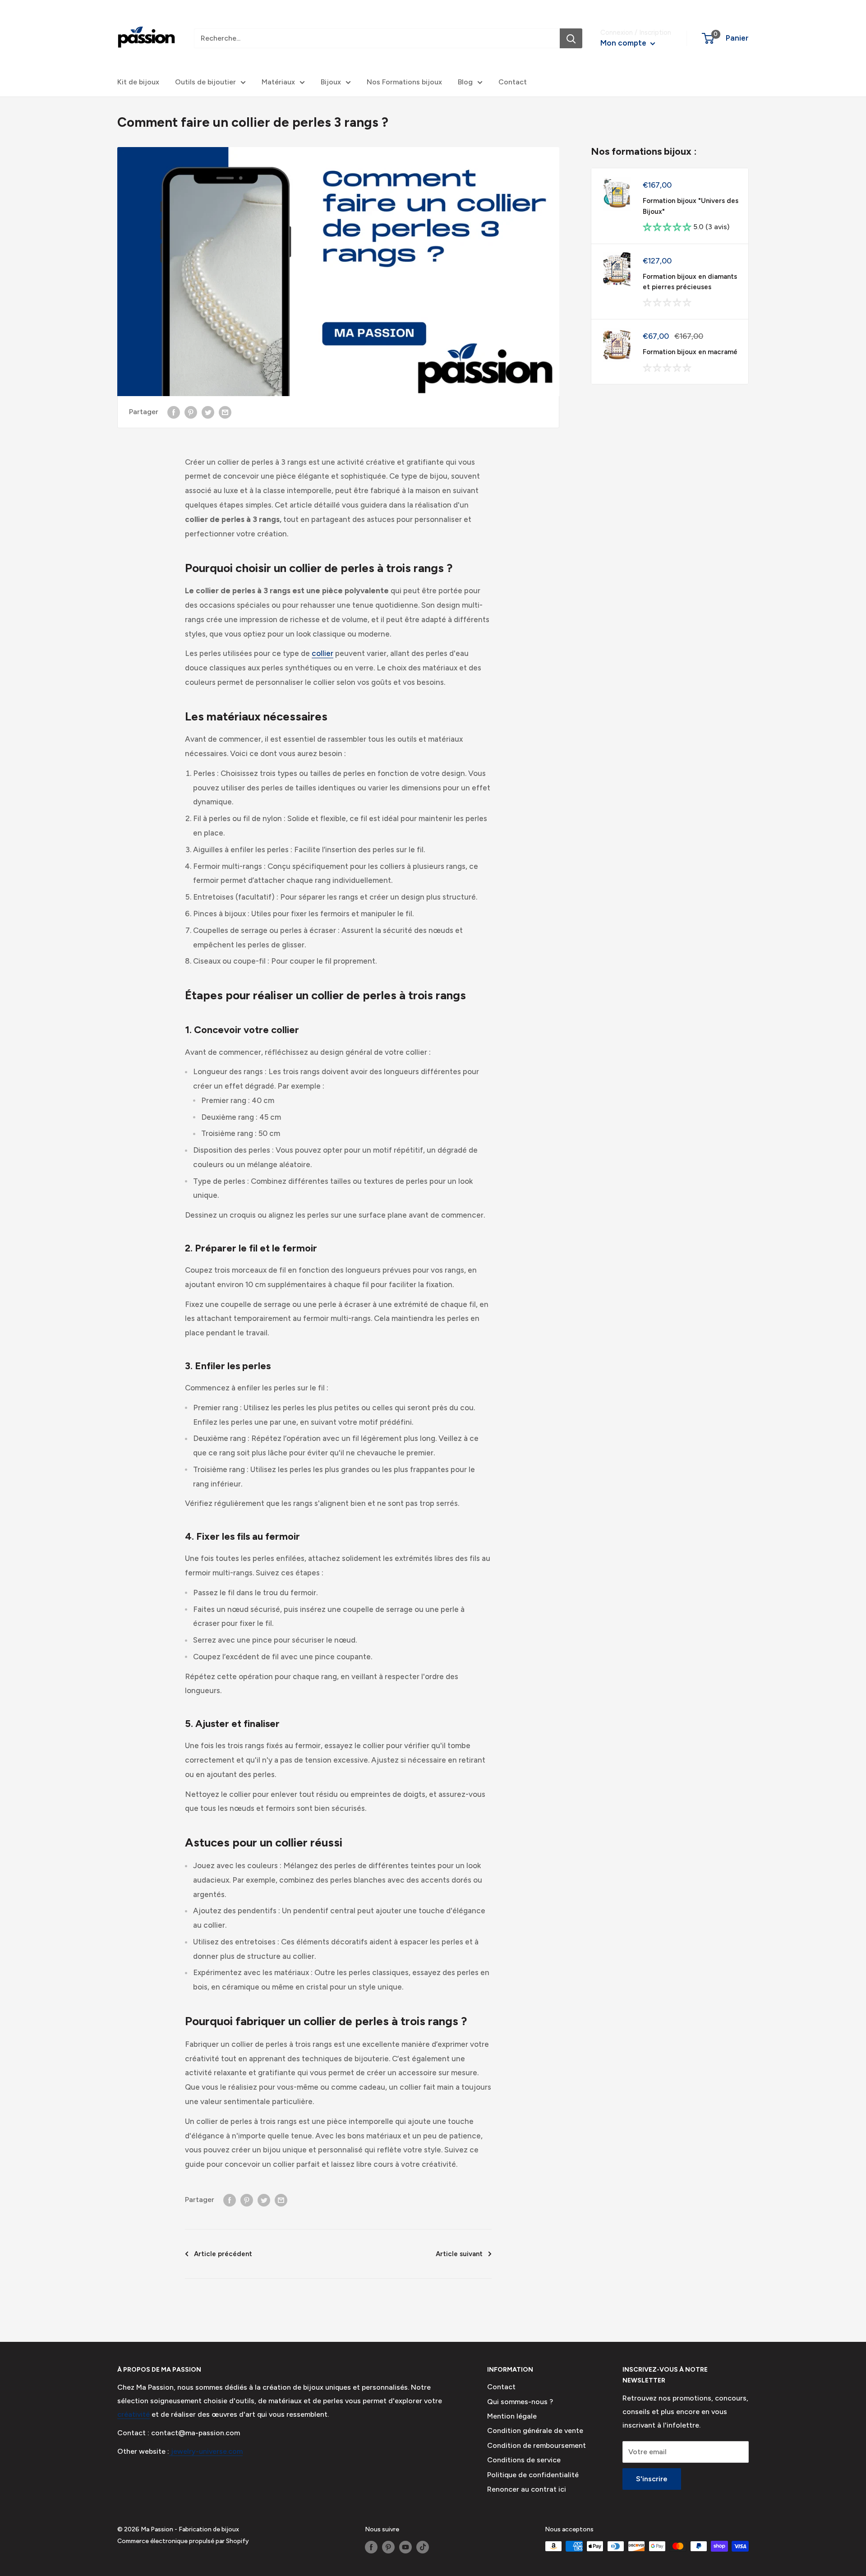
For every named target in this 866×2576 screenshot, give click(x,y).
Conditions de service (524, 2460)
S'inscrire (652, 2479)
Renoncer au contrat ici (527, 2489)
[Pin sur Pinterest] (191, 412)
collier (322, 653)
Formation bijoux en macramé (690, 352)
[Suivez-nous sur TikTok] (423, 2547)
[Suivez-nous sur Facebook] (371, 2547)
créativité (134, 2414)
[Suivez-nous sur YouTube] (405, 2547)
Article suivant (459, 2254)
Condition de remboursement (537, 2445)
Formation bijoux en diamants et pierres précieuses (690, 282)
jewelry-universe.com (206, 2451)
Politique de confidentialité (533, 2475)
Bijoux (331, 82)
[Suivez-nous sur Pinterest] (388, 2547)
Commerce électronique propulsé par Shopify (183, 2541)
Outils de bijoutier (205, 82)
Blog (465, 82)
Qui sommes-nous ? (520, 2402)
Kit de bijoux (138, 82)
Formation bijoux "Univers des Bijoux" (691, 206)
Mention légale (512, 2416)
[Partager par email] (225, 412)
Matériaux (278, 82)
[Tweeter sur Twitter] (208, 412)
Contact (513, 82)
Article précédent (223, 2254)
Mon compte (624, 43)
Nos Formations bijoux (404, 82)
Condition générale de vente (535, 2431)
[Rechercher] (571, 38)
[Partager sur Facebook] (174, 412)
